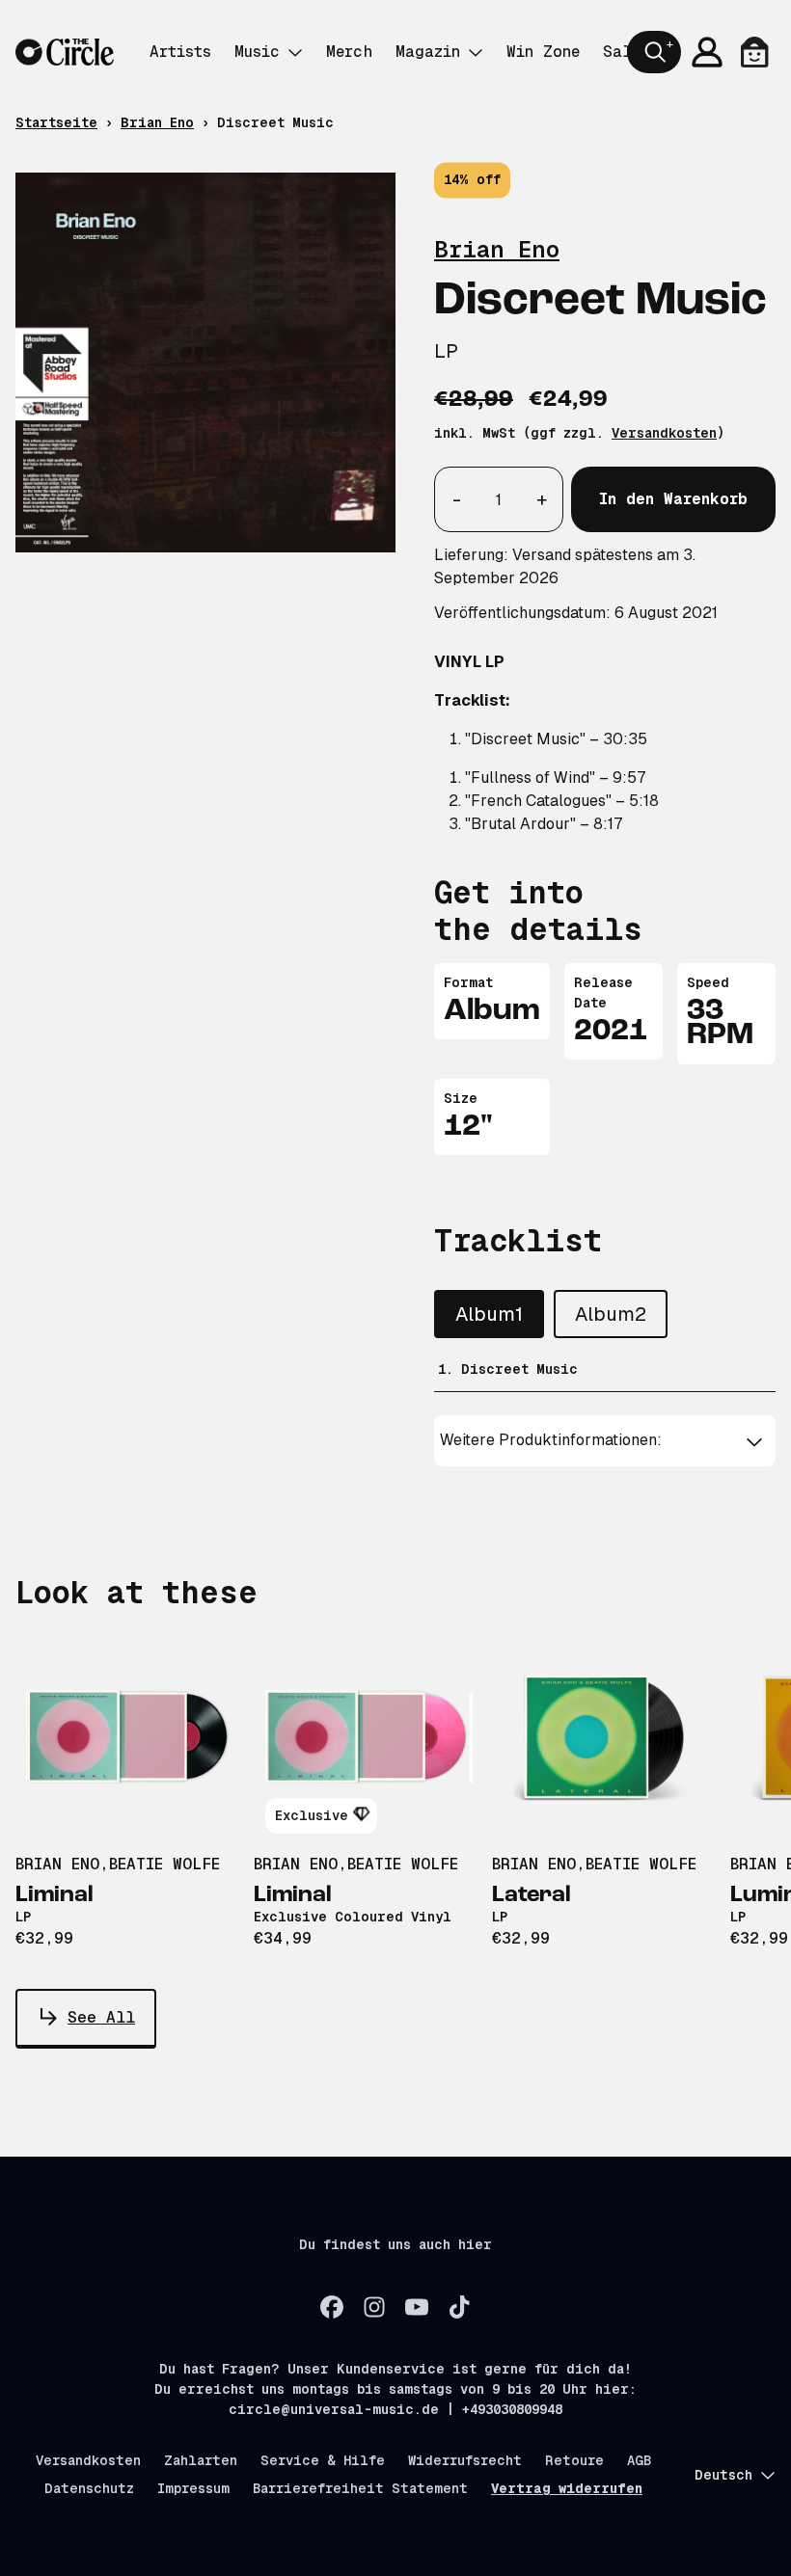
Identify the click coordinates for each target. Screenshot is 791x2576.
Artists (180, 52)
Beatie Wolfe (164, 1864)
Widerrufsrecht (465, 2460)
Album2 (611, 1314)
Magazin (428, 52)
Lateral (532, 1895)
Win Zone (543, 52)
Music (257, 52)
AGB (639, 2460)
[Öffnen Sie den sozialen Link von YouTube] (417, 2307)
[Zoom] (205, 362)
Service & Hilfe (323, 2460)
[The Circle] (65, 53)
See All (101, 2017)
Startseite (56, 122)
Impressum (193, 2488)
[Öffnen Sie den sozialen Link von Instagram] (374, 2307)
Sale (622, 52)
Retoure (574, 2460)
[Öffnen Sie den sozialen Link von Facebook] (332, 2307)
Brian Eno (157, 122)
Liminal (55, 1895)
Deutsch (723, 2475)
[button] (604, 1440)
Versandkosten (664, 433)
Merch (349, 52)
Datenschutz (89, 2488)
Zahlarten (201, 2460)
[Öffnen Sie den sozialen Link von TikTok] (459, 2307)
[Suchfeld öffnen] (654, 52)
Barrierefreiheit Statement (360, 2488)
